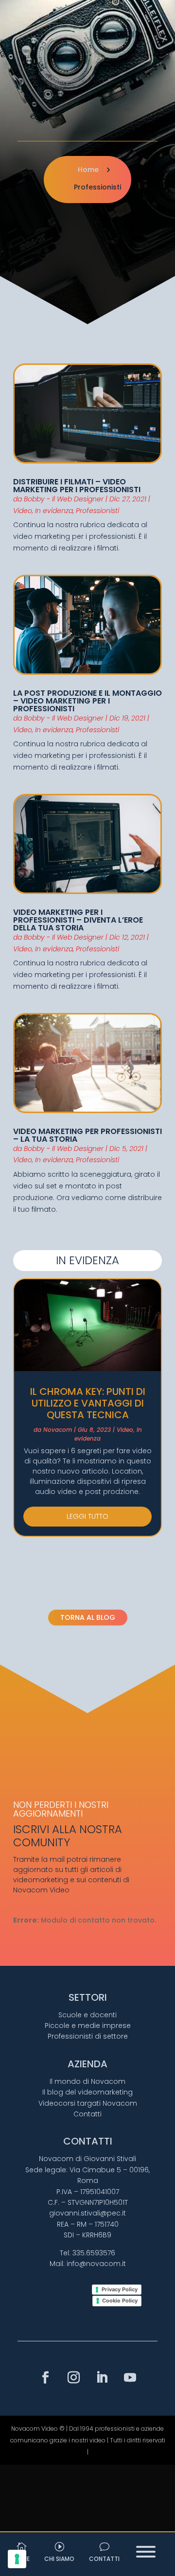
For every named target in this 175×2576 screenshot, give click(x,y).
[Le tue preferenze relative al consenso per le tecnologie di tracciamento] (17, 2559)
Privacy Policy (120, 2289)
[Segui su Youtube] (130, 2378)
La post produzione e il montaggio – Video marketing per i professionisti (87, 701)
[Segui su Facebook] (45, 2378)
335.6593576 (94, 2253)
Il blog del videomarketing (87, 2092)
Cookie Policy (120, 2301)
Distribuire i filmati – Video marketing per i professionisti (77, 486)
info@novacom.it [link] (96, 2264)
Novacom (58, 1430)
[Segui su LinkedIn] (102, 2378)
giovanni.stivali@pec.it (87, 2213)
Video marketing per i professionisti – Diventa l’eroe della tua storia (78, 920)
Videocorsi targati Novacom (88, 2103)
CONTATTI (104, 2559)
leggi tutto (87, 1516)
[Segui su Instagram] (73, 2378)
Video (23, 511)
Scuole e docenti (87, 2015)
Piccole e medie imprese (88, 2026)
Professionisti (97, 511)
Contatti (87, 2114)
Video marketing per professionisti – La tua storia (87, 1135)
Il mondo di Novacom (87, 2081)
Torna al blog (88, 1617)
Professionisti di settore (88, 2036)
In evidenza (54, 511)
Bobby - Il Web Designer (64, 499)
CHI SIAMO (59, 2559)
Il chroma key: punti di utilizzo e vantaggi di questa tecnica (88, 1403)
